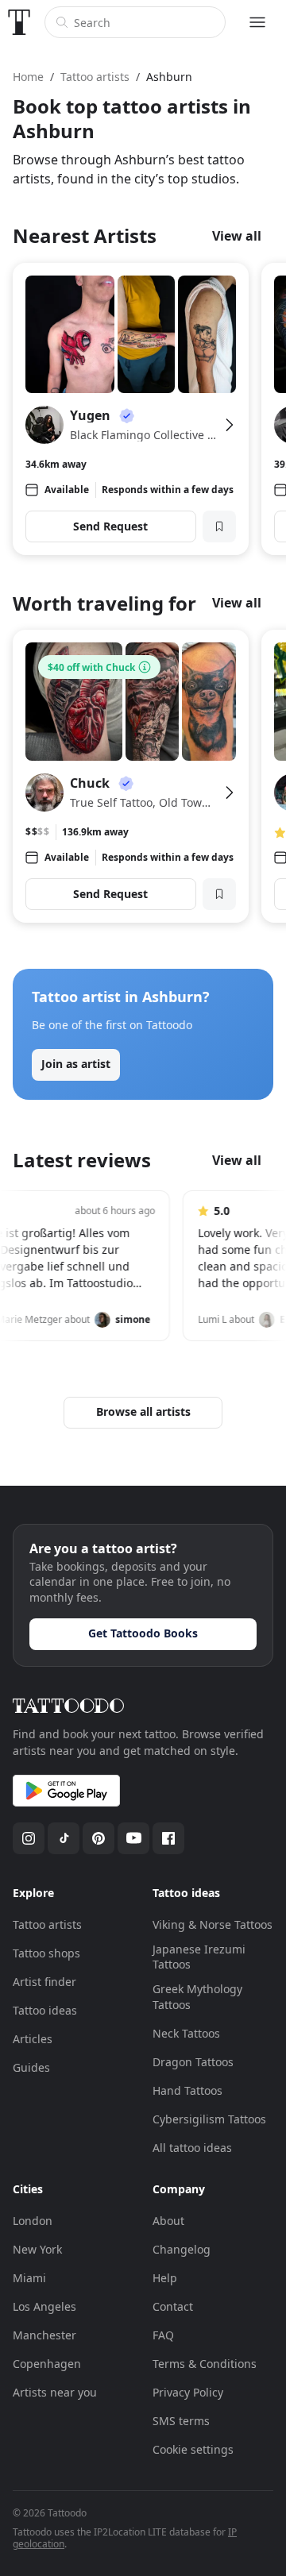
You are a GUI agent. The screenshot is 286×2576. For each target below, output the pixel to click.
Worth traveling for (104, 603)
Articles (33, 2039)
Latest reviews (82, 1160)
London (33, 2221)
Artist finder (44, 1982)
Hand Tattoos (187, 2090)
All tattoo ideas (192, 2148)
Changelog (182, 2249)
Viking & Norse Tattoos (213, 1924)
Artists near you (55, 2392)
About (168, 2221)
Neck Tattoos (186, 2033)
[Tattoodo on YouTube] (133, 1838)
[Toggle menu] (257, 22)
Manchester (44, 2335)
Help (165, 2278)
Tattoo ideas (45, 2010)
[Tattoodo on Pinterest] (99, 1838)
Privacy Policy (188, 2392)
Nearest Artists (85, 235)
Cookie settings (193, 2449)
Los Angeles (44, 2306)
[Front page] (19, 22)
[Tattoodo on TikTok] (64, 1838)
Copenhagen (47, 2364)
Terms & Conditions (205, 2364)
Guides (31, 2067)
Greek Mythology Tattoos (197, 1997)
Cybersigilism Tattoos (209, 2119)
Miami (29, 2278)
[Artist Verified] (127, 415)
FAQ (163, 2335)
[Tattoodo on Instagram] (29, 1838)
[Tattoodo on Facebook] (168, 1838)
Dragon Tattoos (193, 2062)
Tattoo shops (46, 1953)
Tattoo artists (47, 1924)
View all (237, 236)
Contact (173, 2306)
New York (37, 2249)
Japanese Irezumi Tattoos (199, 1957)
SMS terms (181, 2421)
